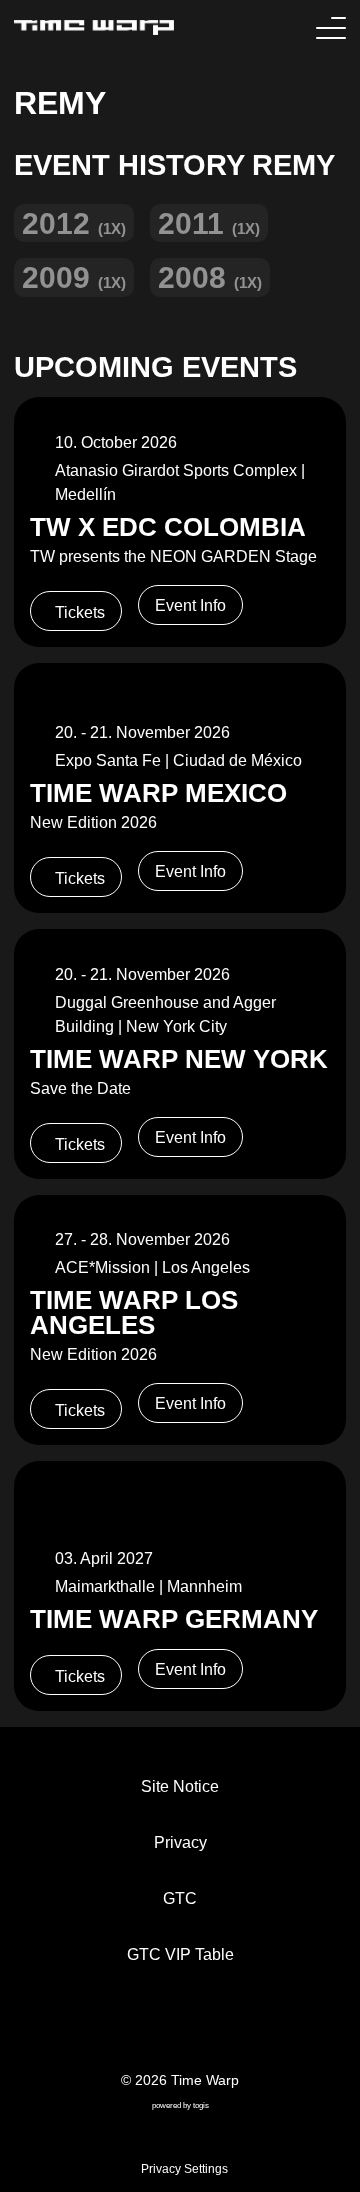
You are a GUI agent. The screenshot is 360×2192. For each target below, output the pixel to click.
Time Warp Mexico (158, 793)
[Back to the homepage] (94, 27)
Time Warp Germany (174, 1619)
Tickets (80, 612)
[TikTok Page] (164, 2028)
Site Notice (180, 1786)
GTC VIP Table (180, 1954)
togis (201, 2105)
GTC (180, 1898)
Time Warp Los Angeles (134, 1313)
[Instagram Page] (196, 2028)
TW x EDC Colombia (168, 527)
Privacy (180, 1842)
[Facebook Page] (132, 2028)
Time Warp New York (179, 1059)
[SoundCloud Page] (228, 2028)
